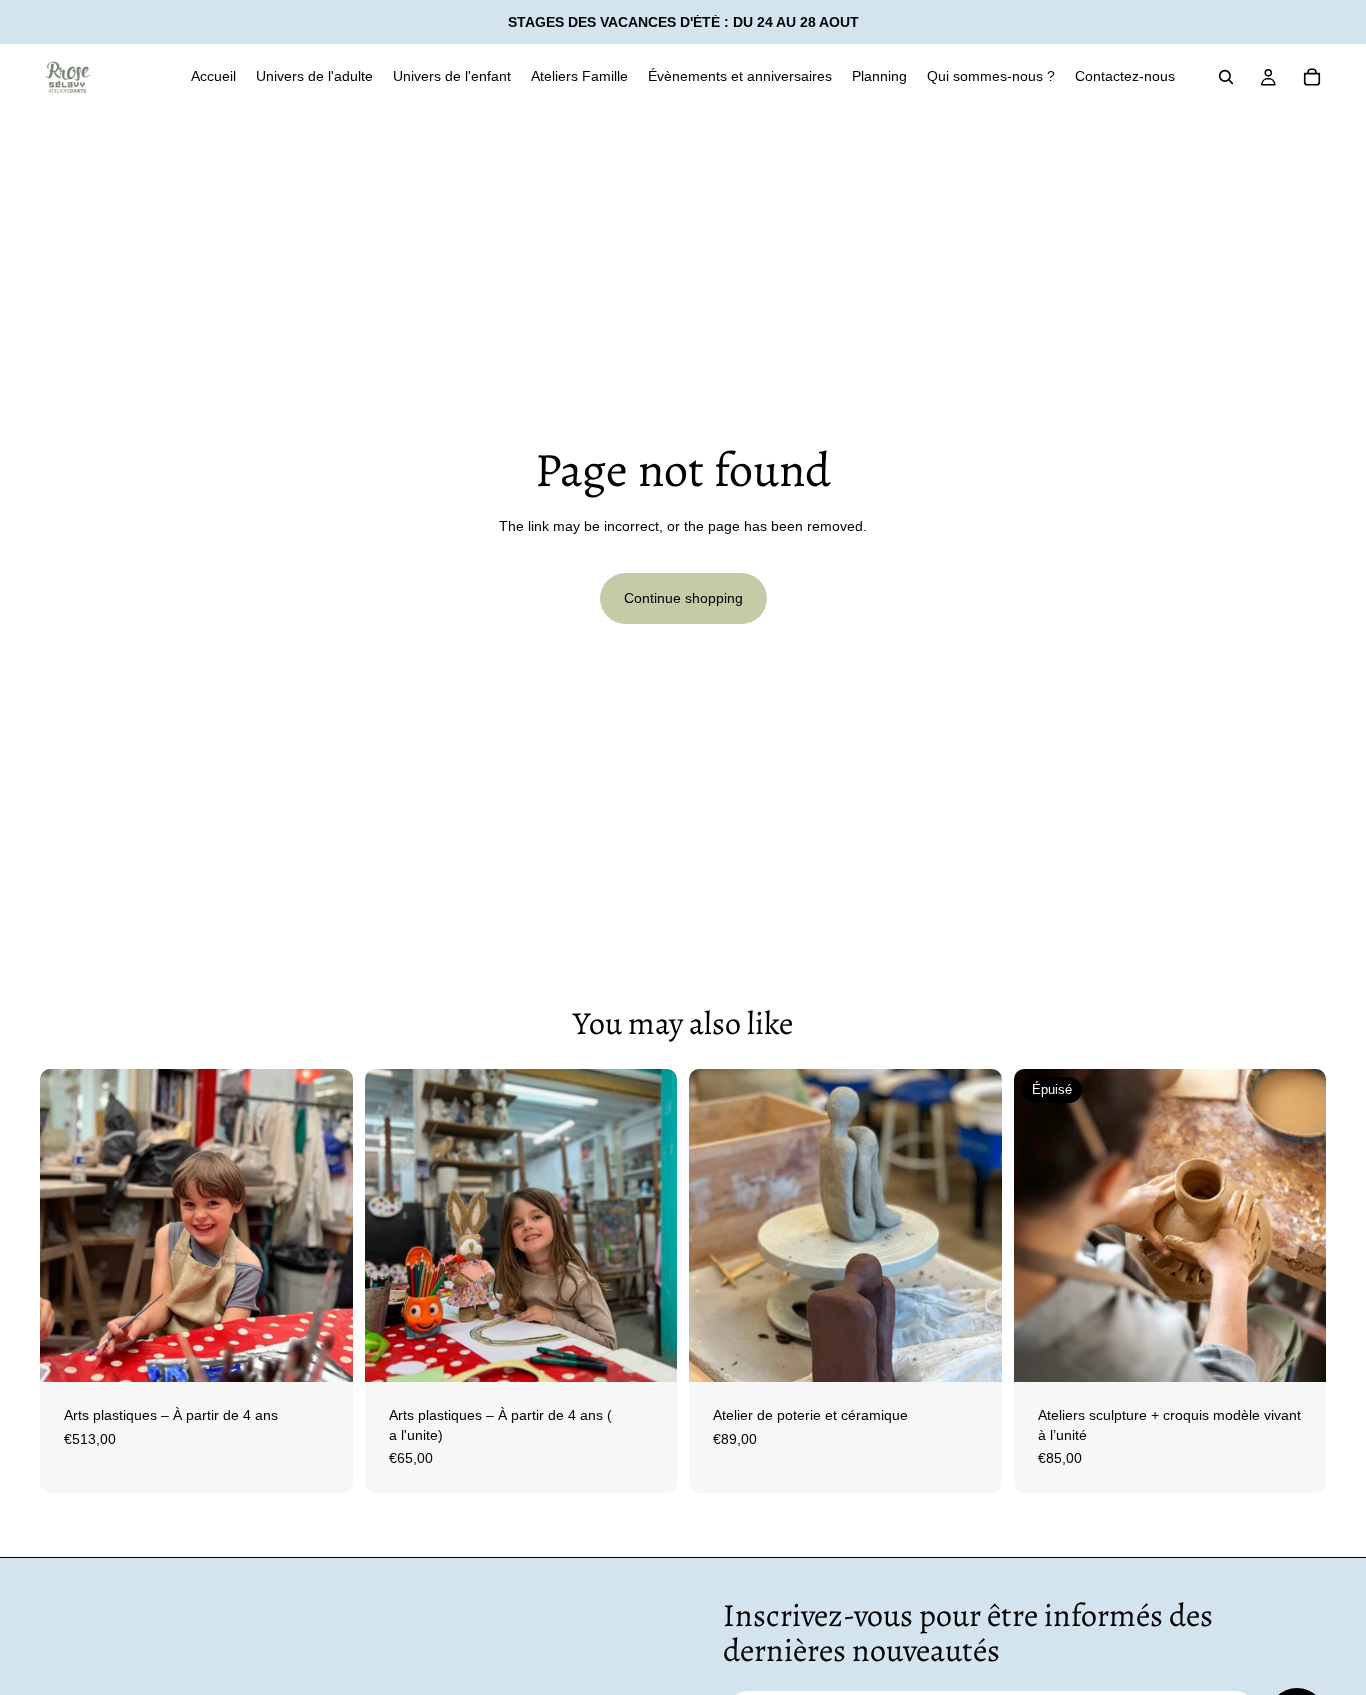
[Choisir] (322, 1351)
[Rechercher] (1226, 77)
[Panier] (1312, 77)
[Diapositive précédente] (70, 1226)
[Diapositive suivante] (323, 1226)
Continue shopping (683, 598)
